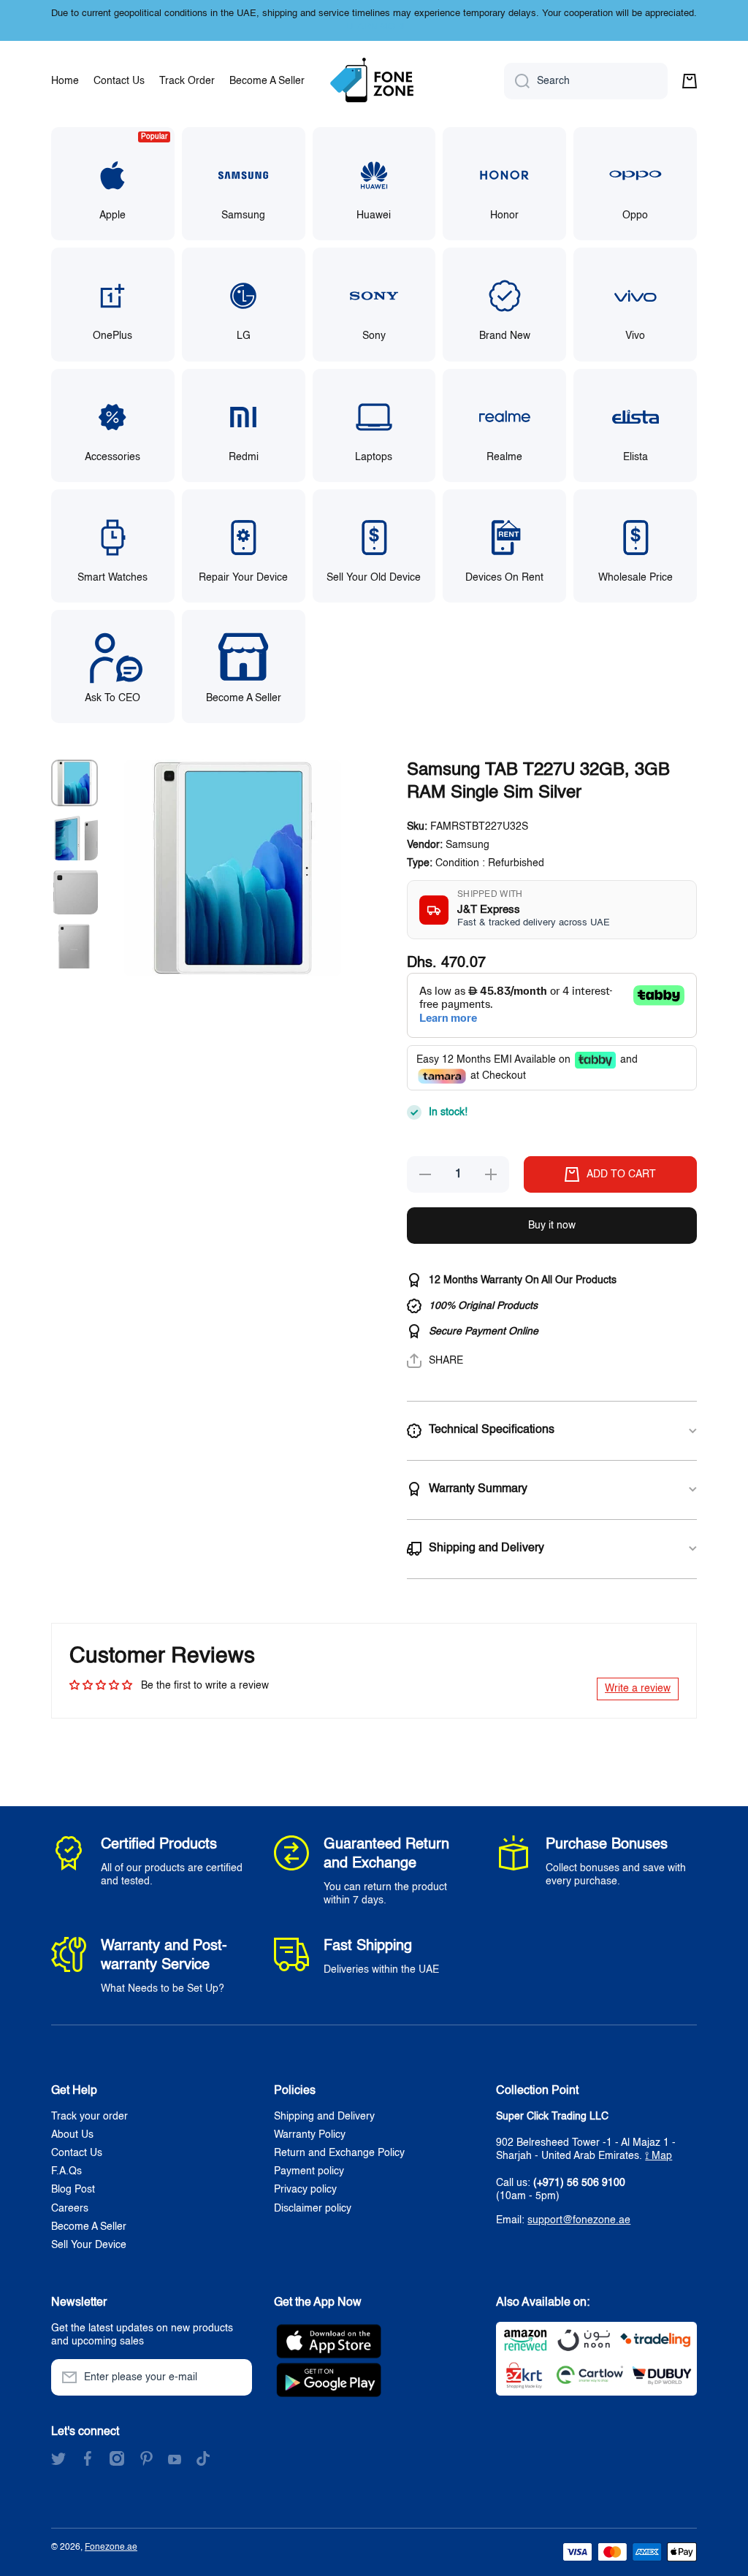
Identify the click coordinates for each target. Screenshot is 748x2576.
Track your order (89, 2117)
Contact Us (77, 2153)
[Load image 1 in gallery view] (75, 783)
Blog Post (73, 2190)
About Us (72, 2135)
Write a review (638, 1689)
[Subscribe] (234, 2377)
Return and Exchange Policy (339, 2153)
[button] (690, 81)
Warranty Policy (310, 2135)
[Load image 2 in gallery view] (75, 837)
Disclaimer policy (313, 2209)
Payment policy (309, 2171)
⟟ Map (659, 2156)
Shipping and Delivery (324, 2117)
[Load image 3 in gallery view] (75, 891)
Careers (70, 2209)
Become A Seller (89, 2227)
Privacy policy (305, 2190)
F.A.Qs (66, 2171)
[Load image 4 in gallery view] (75, 945)
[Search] (517, 81)
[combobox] (586, 81)
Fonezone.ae (111, 2548)
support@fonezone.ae (579, 2220)
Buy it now (552, 1226)
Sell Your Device (89, 2245)
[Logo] (374, 81)
